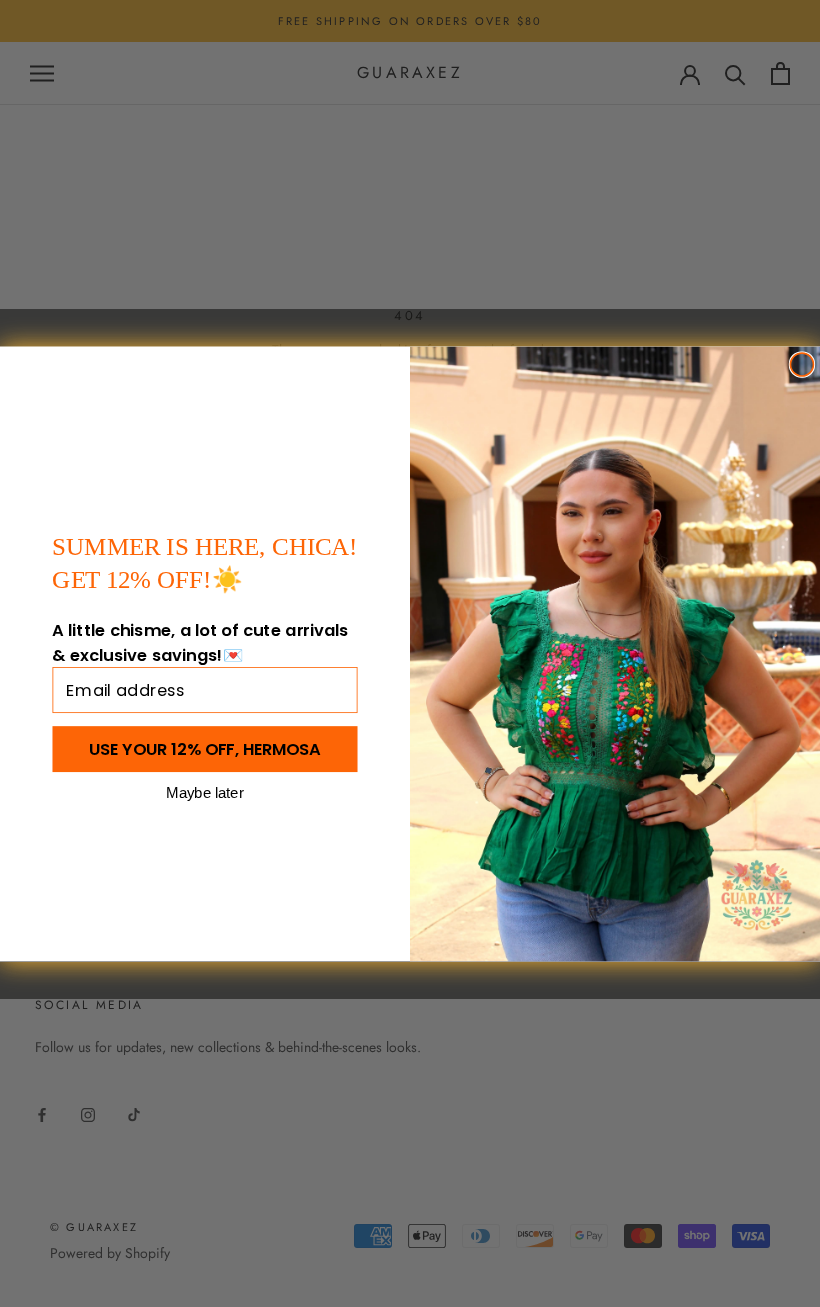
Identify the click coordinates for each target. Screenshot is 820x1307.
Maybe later (204, 791)
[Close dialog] (801, 364)
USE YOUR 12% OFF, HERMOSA (204, 748)
